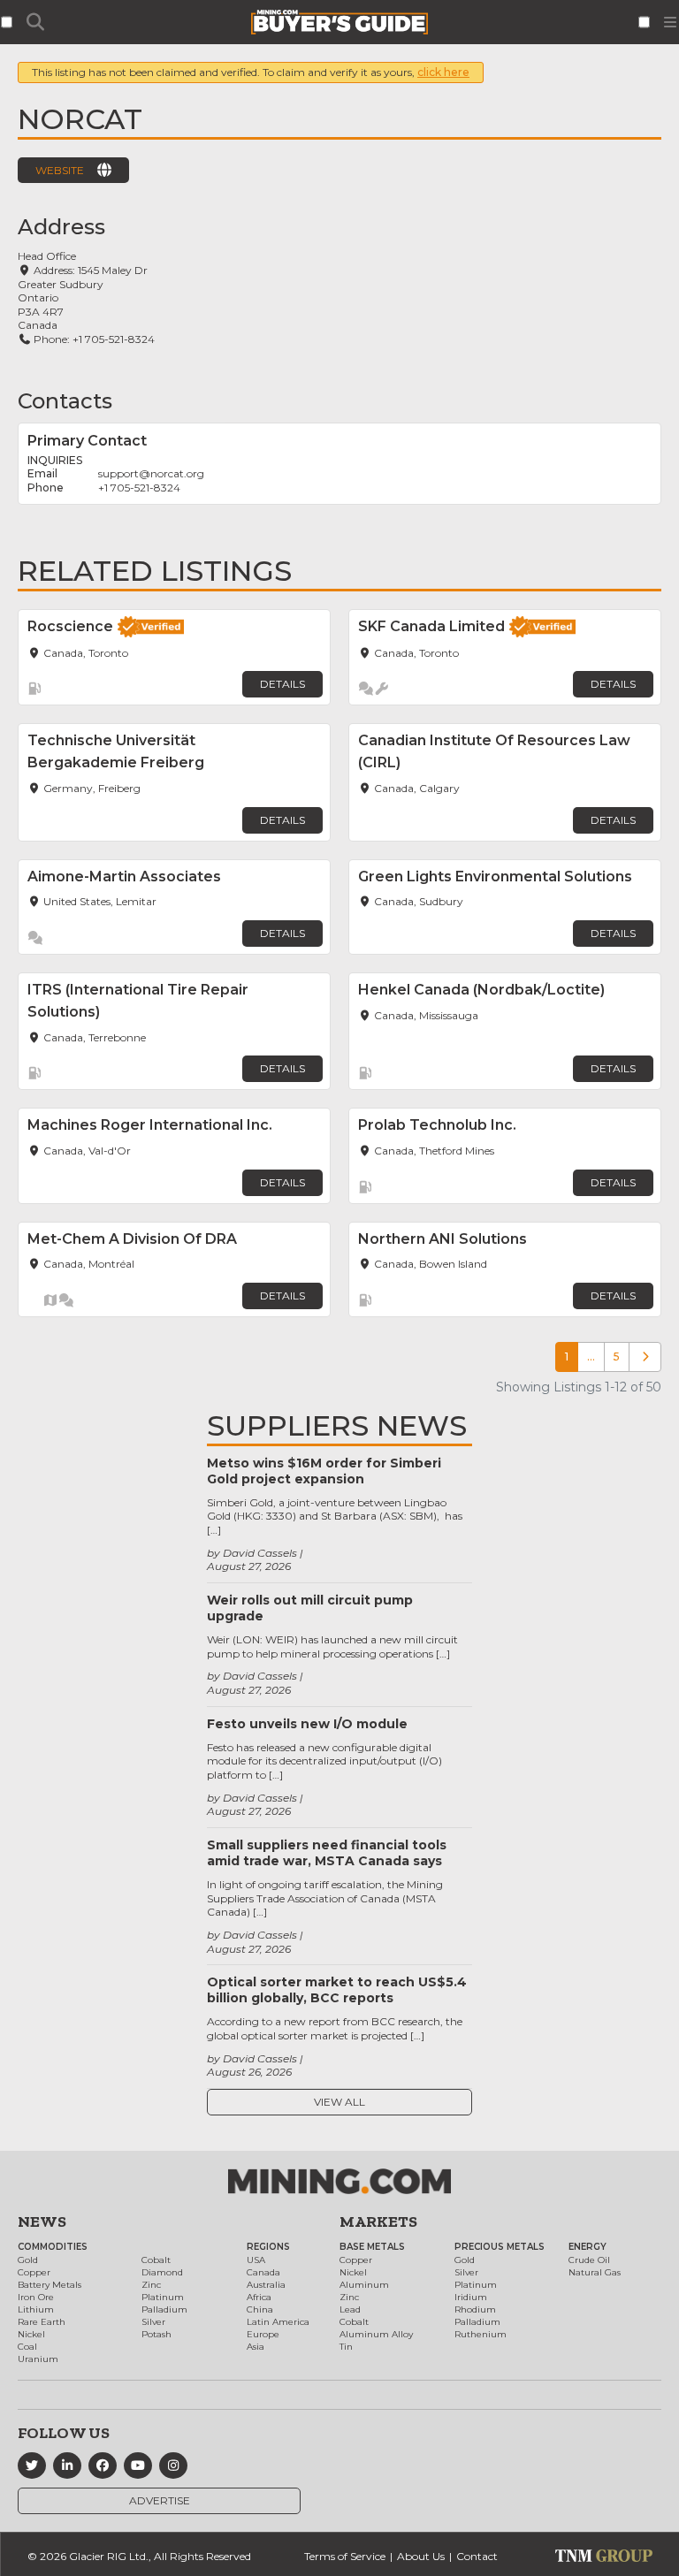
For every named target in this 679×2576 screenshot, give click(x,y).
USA (256, 2260)
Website (60, 170)
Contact (477, 2556)
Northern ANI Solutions (442, 1239)
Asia (256, 2347)
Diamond (162, 2272)
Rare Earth (42, 2322)
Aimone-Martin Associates (124, 876)
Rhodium (475, 2309)
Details (282, 684)
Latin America (278, 2322)
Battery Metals (50, 2285)
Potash (156, 2334)
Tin (346, 2347)
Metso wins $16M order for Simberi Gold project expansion (324, 1471)
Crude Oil (589, 2260)
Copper (34, 2272)
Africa (259, 2297)
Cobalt (156, 2260)
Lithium (36, 2309)
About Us (421, 2556)
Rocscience (70, 626)
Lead (350, 2309)
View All (339, 2102)
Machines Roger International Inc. (150, 1125)
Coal (27, 2347)
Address (61, 227)
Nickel (31, 2334)
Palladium (164, 2309)
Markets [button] (378, 2222)
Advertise (160, 2500)
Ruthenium (481, 2334)
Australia (266, 2285)
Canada (263, 2272)
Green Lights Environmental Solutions (495, 876)
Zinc (151, 2285)
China (260, 2309)
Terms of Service (345, 2556)
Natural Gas (595, 2272)
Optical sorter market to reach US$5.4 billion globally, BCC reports (337, 1990)
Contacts (65, 401)
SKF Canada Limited (431, 626)
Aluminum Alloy (376, 2334)
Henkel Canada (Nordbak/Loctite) (481, 990)
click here (443, 72)
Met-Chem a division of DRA (132, 1239)
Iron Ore (36, 2297)
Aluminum (364, 2285)
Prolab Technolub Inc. (437, 1125)
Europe (263, 2334)
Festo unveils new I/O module (307, 1724)
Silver (153, 2322)
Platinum (163, 2297)
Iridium (471, 2297)
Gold (28, 2260)
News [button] (42, 2222)
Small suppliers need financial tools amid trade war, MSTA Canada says (327, 1853)
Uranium (38, 2359)
